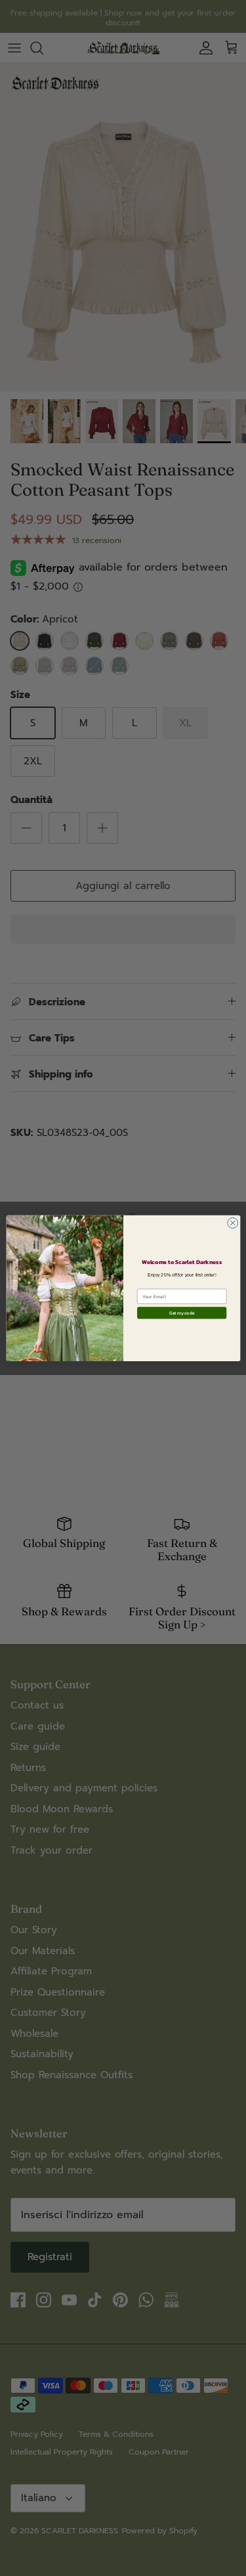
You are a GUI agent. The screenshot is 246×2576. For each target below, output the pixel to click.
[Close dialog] (232, 1223)
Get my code (181, 1313)
